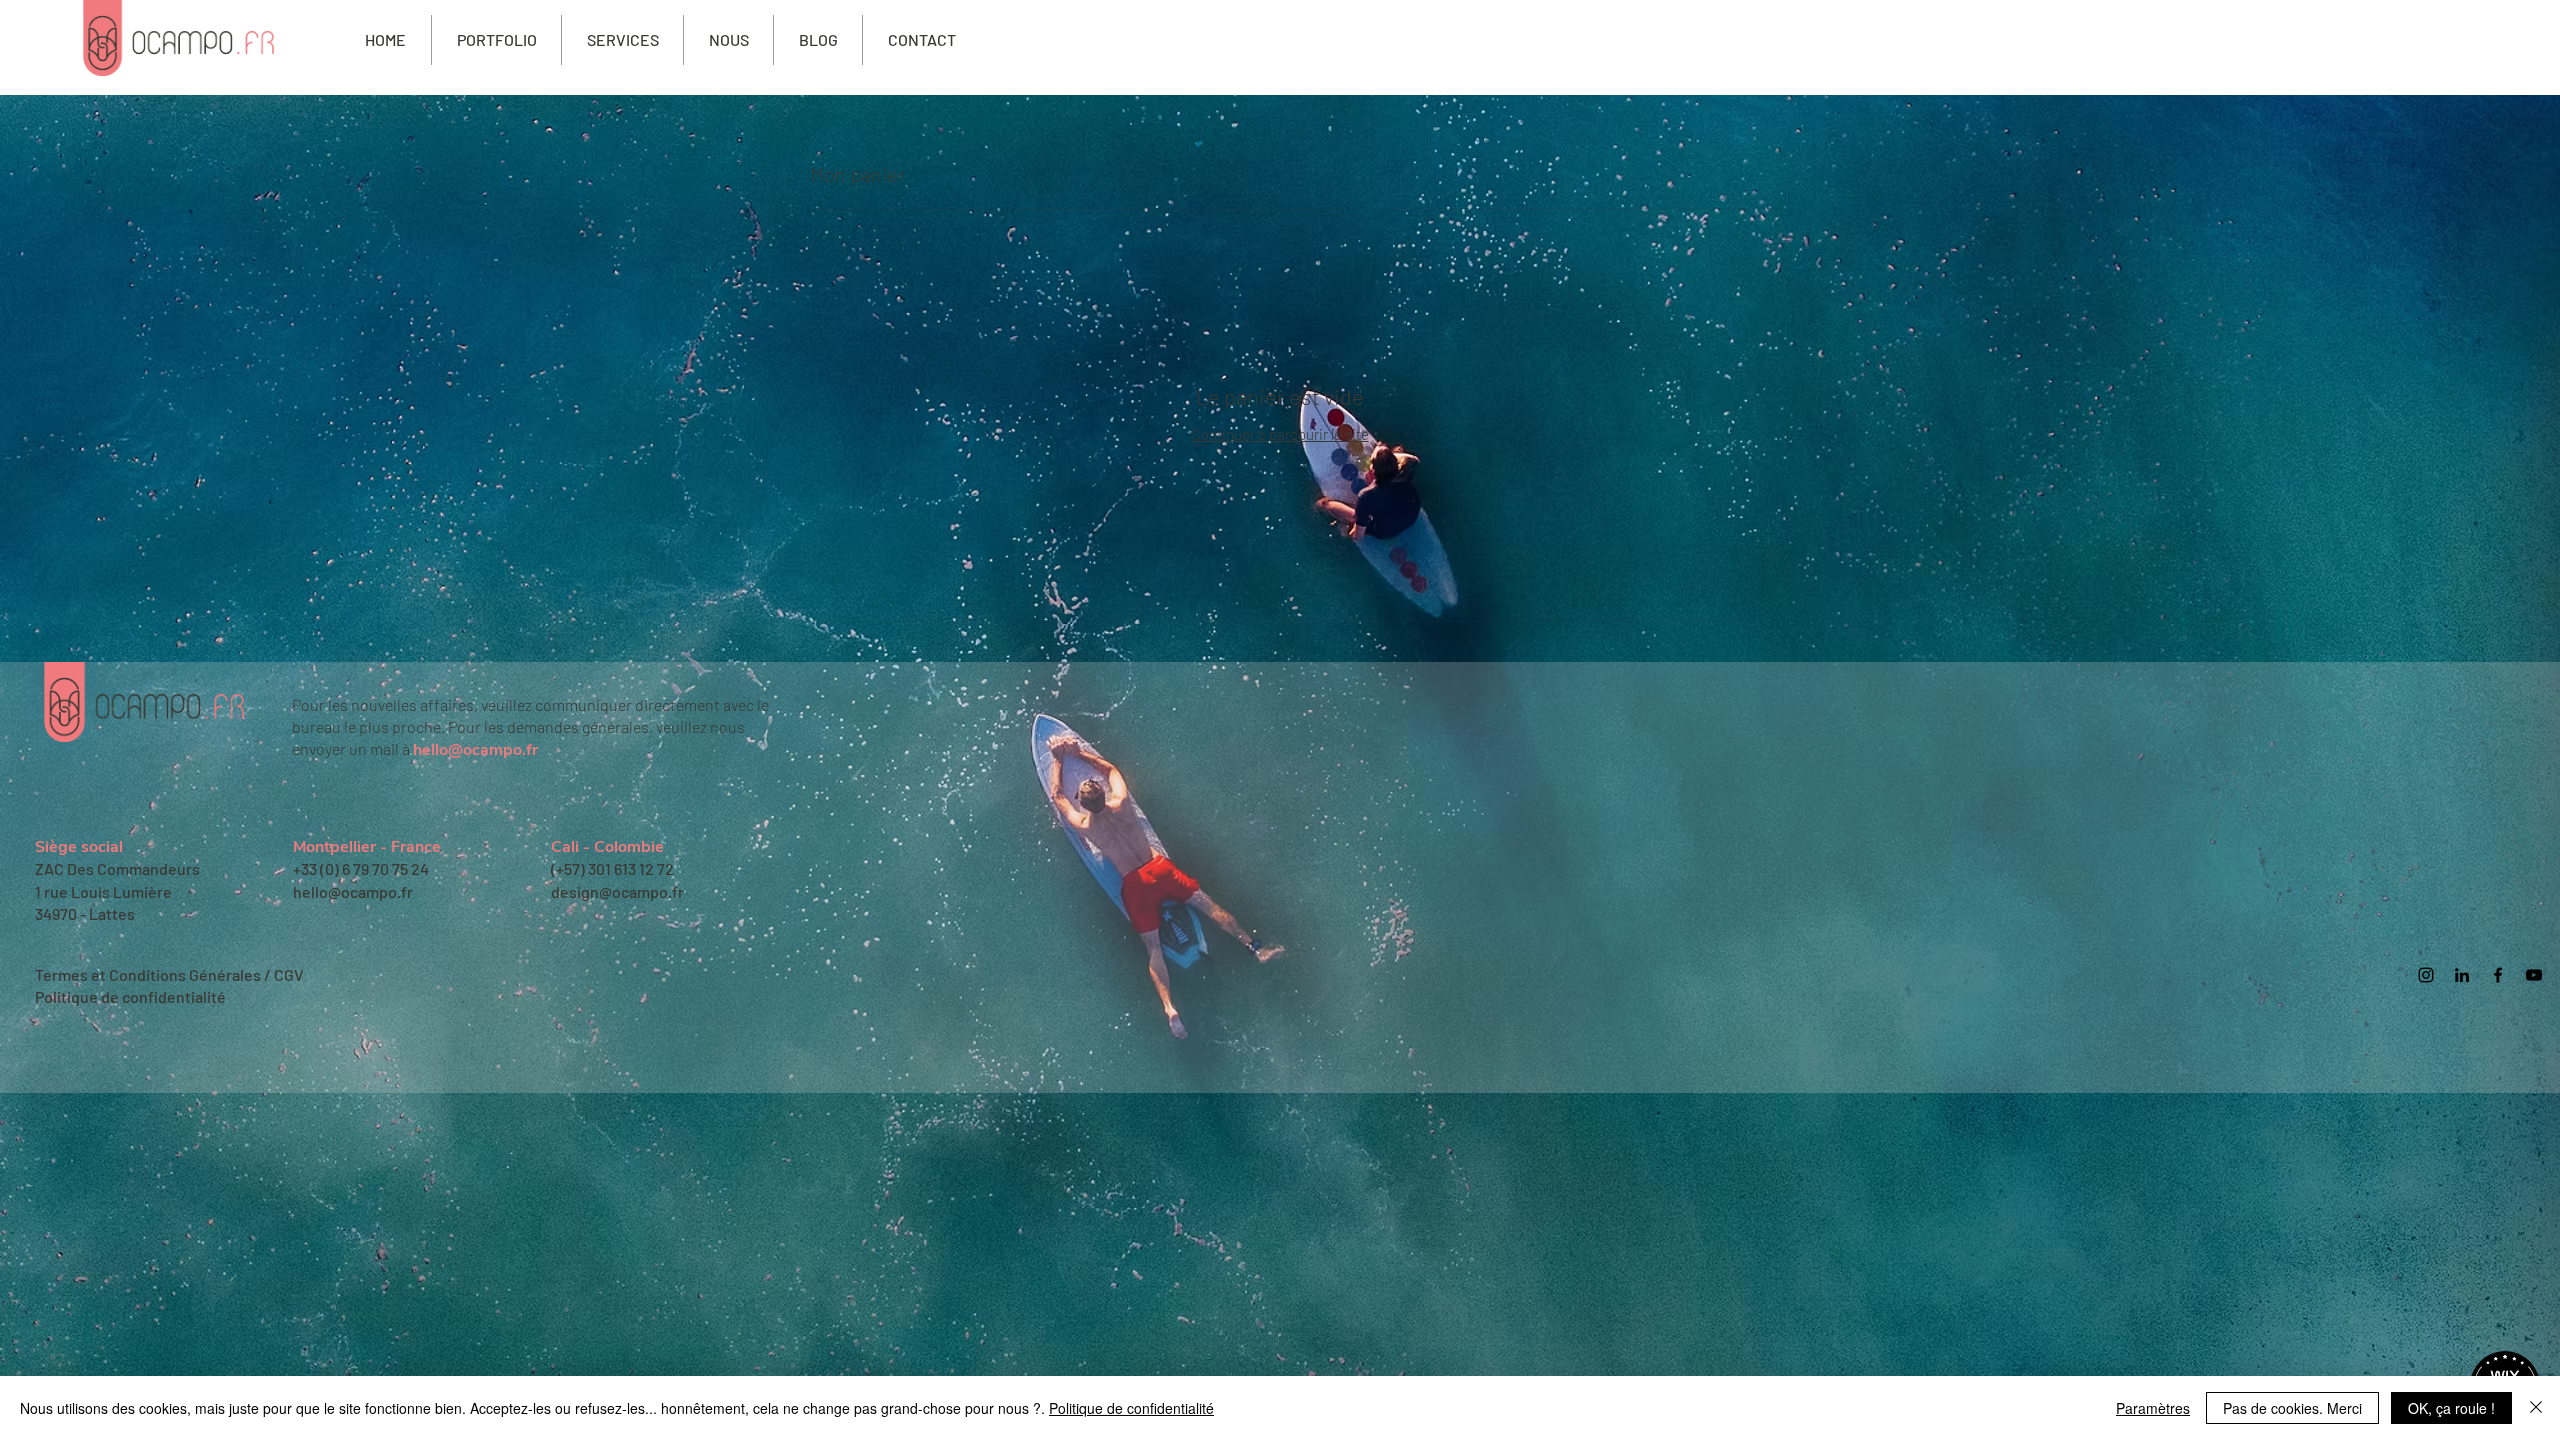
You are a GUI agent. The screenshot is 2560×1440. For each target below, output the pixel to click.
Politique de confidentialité (130, 996)
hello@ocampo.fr (475, 750)
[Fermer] (2536, 1408)
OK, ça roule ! (2451, 1408)
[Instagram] (2426, 975)
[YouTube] (2534, 975)
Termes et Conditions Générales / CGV (169, 974)
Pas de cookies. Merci (2292, 1408)
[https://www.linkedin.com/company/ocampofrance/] (2462, 975)
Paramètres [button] (2153, 1408)
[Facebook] (2498, 975)
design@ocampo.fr (617, 891)
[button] (622, 40)
